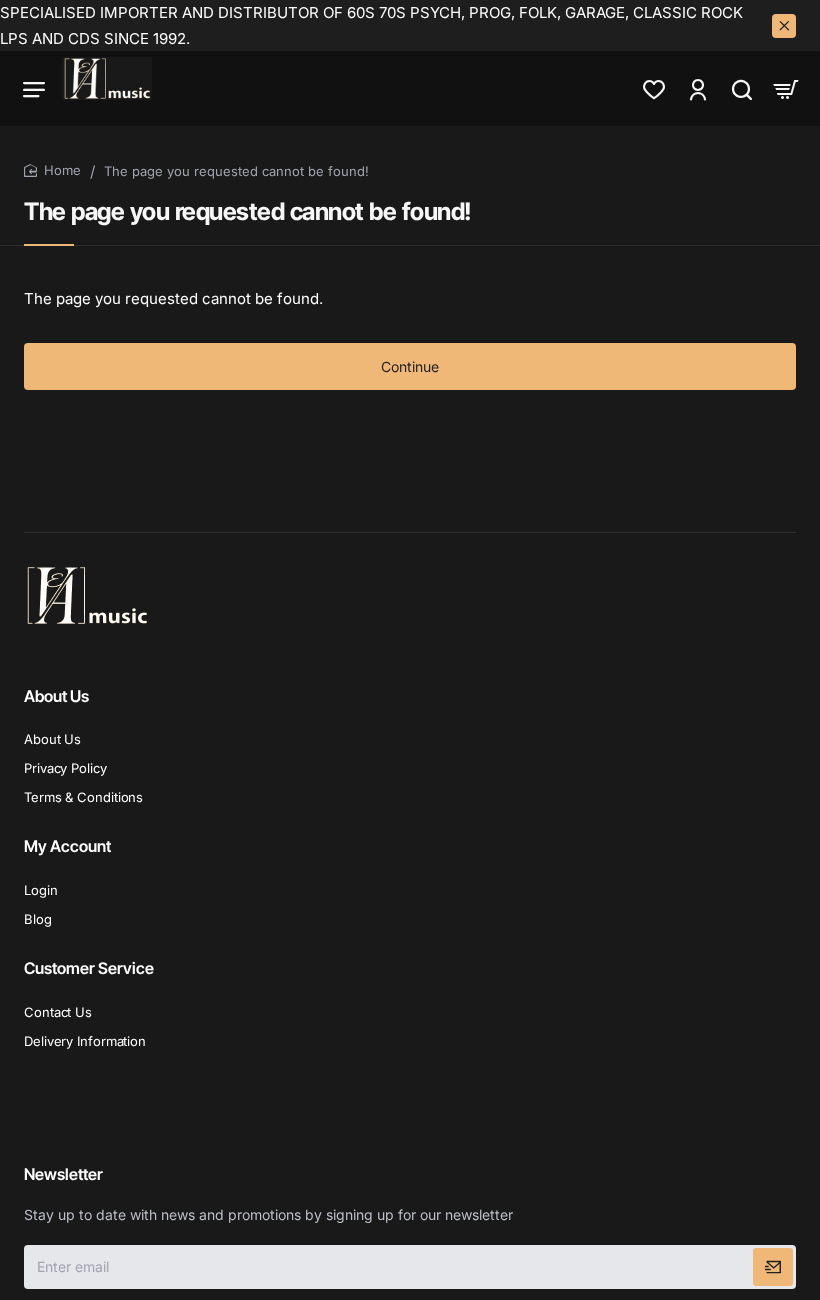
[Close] (784, 26)
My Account (67, 846)
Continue (410, 366)
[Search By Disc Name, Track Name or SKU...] (742, 88)
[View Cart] (786, 88)
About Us (56, 696)
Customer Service (89, 968)
